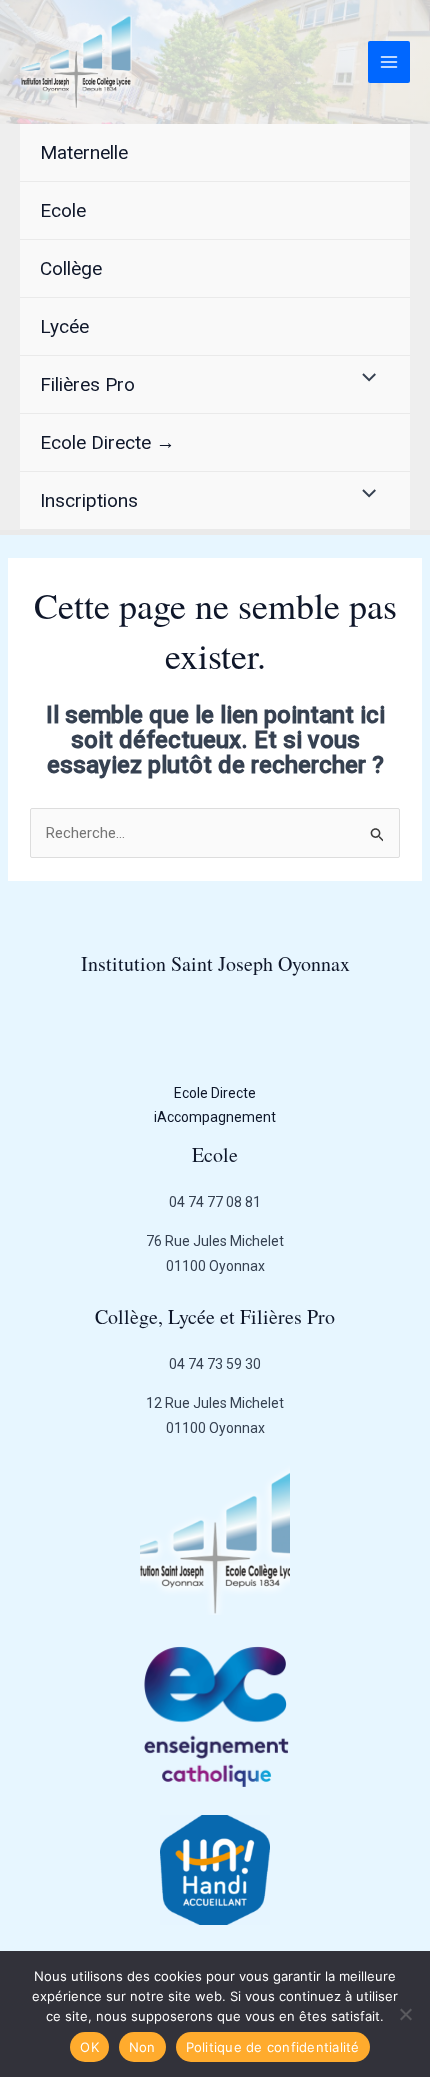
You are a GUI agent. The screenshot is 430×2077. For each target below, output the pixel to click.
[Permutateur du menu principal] (389, 62)
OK (89, 2047)
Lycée (64, 326)
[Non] (405, 2014)
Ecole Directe (215, 1093)
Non (142, 2047)
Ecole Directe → (107, 442)
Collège (71, 268)
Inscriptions (89, 500)
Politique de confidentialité (273, 2047)
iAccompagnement (215, 1117)
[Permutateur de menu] (364, 378)
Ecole (63, 210)
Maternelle (84, 152)
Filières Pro (87, 384)
